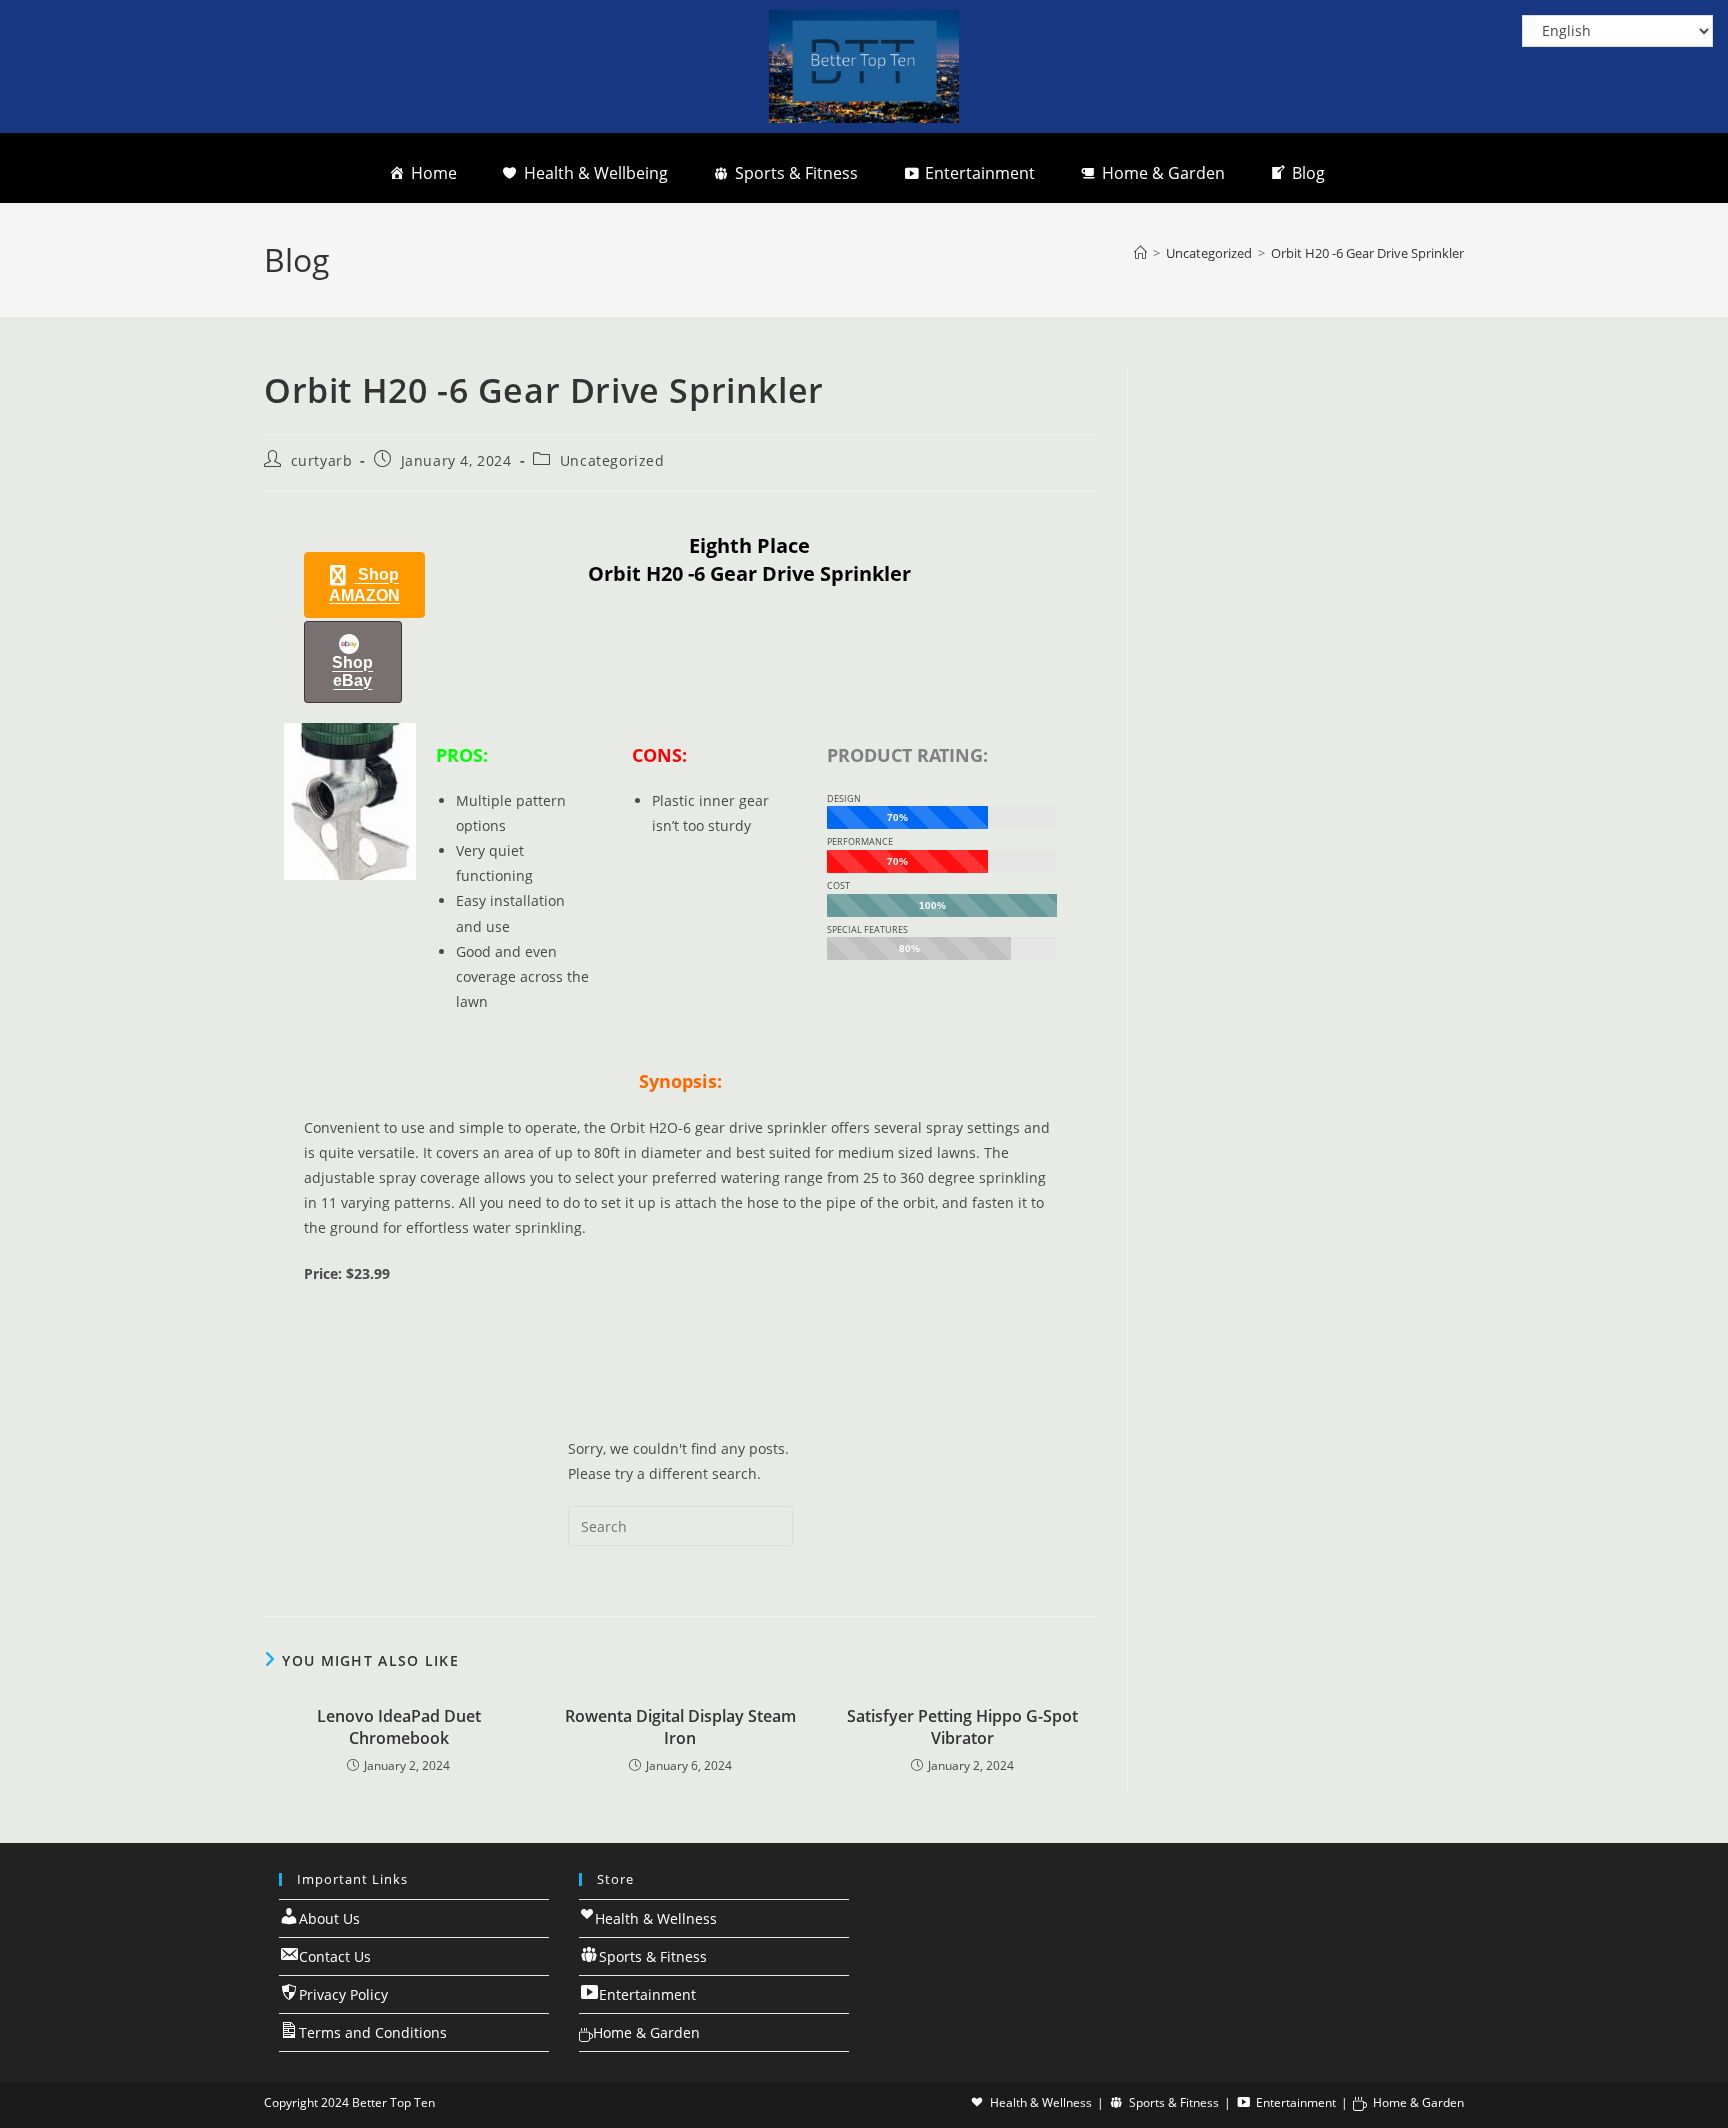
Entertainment (980, 173)
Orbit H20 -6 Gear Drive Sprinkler (1367, 253)
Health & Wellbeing (596, 173)
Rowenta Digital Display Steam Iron (680, 1727)
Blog (1308, 173)
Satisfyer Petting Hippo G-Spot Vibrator (962, 1727)
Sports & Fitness (796, 173)
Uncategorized (612, 460)
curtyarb (322, 460)
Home (434, 173)
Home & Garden (1163, 173)
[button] (364, 585)
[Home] (1140, 253)
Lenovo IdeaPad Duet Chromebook (399, 1727)
